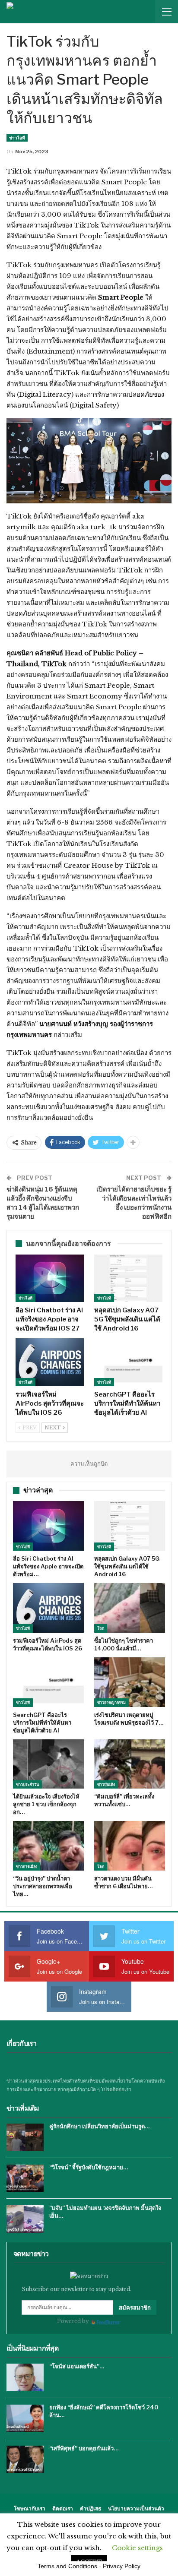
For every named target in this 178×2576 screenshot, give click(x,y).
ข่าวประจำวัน (27, 1784)
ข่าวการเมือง (27, 1866)
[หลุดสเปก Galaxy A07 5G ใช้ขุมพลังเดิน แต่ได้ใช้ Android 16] (128, 1279)
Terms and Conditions (67, 2566)
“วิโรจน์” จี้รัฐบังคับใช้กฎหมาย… (89, 2167)
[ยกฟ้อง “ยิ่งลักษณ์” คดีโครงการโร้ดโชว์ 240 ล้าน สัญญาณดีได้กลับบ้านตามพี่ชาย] (25, 2418)
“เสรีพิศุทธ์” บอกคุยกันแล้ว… (84, 2448)
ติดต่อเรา (63, 2508)
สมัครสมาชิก (135, 2307)
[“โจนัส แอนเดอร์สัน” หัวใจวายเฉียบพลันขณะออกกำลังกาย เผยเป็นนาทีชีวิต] (25, 2377)
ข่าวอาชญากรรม (111, 1702)
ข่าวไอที (17, 138)
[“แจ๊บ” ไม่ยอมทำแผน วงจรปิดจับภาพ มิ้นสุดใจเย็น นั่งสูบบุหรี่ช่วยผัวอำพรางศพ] (25, 2219)
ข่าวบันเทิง (106, 1784)
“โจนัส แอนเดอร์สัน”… (77, 2366)
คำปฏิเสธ (91, 2508)
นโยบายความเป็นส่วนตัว (136, 2508)
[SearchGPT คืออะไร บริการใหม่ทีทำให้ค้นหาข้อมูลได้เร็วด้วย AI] (128, 1362)
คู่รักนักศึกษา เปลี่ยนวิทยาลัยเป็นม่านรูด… (99, 2126)
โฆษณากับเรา (30, 2508)
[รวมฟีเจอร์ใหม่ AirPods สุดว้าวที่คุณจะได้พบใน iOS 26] (50, 1362)
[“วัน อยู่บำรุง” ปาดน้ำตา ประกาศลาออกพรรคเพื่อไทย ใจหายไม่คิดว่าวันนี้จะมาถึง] (48, 1846)
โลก (101, 1628)
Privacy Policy (122, 2566)
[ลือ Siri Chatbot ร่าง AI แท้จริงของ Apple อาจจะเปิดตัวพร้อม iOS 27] (50, 1279)
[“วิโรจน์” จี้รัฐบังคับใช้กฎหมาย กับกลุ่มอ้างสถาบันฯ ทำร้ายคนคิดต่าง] (25, 2178)
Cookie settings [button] (137, 2548)
